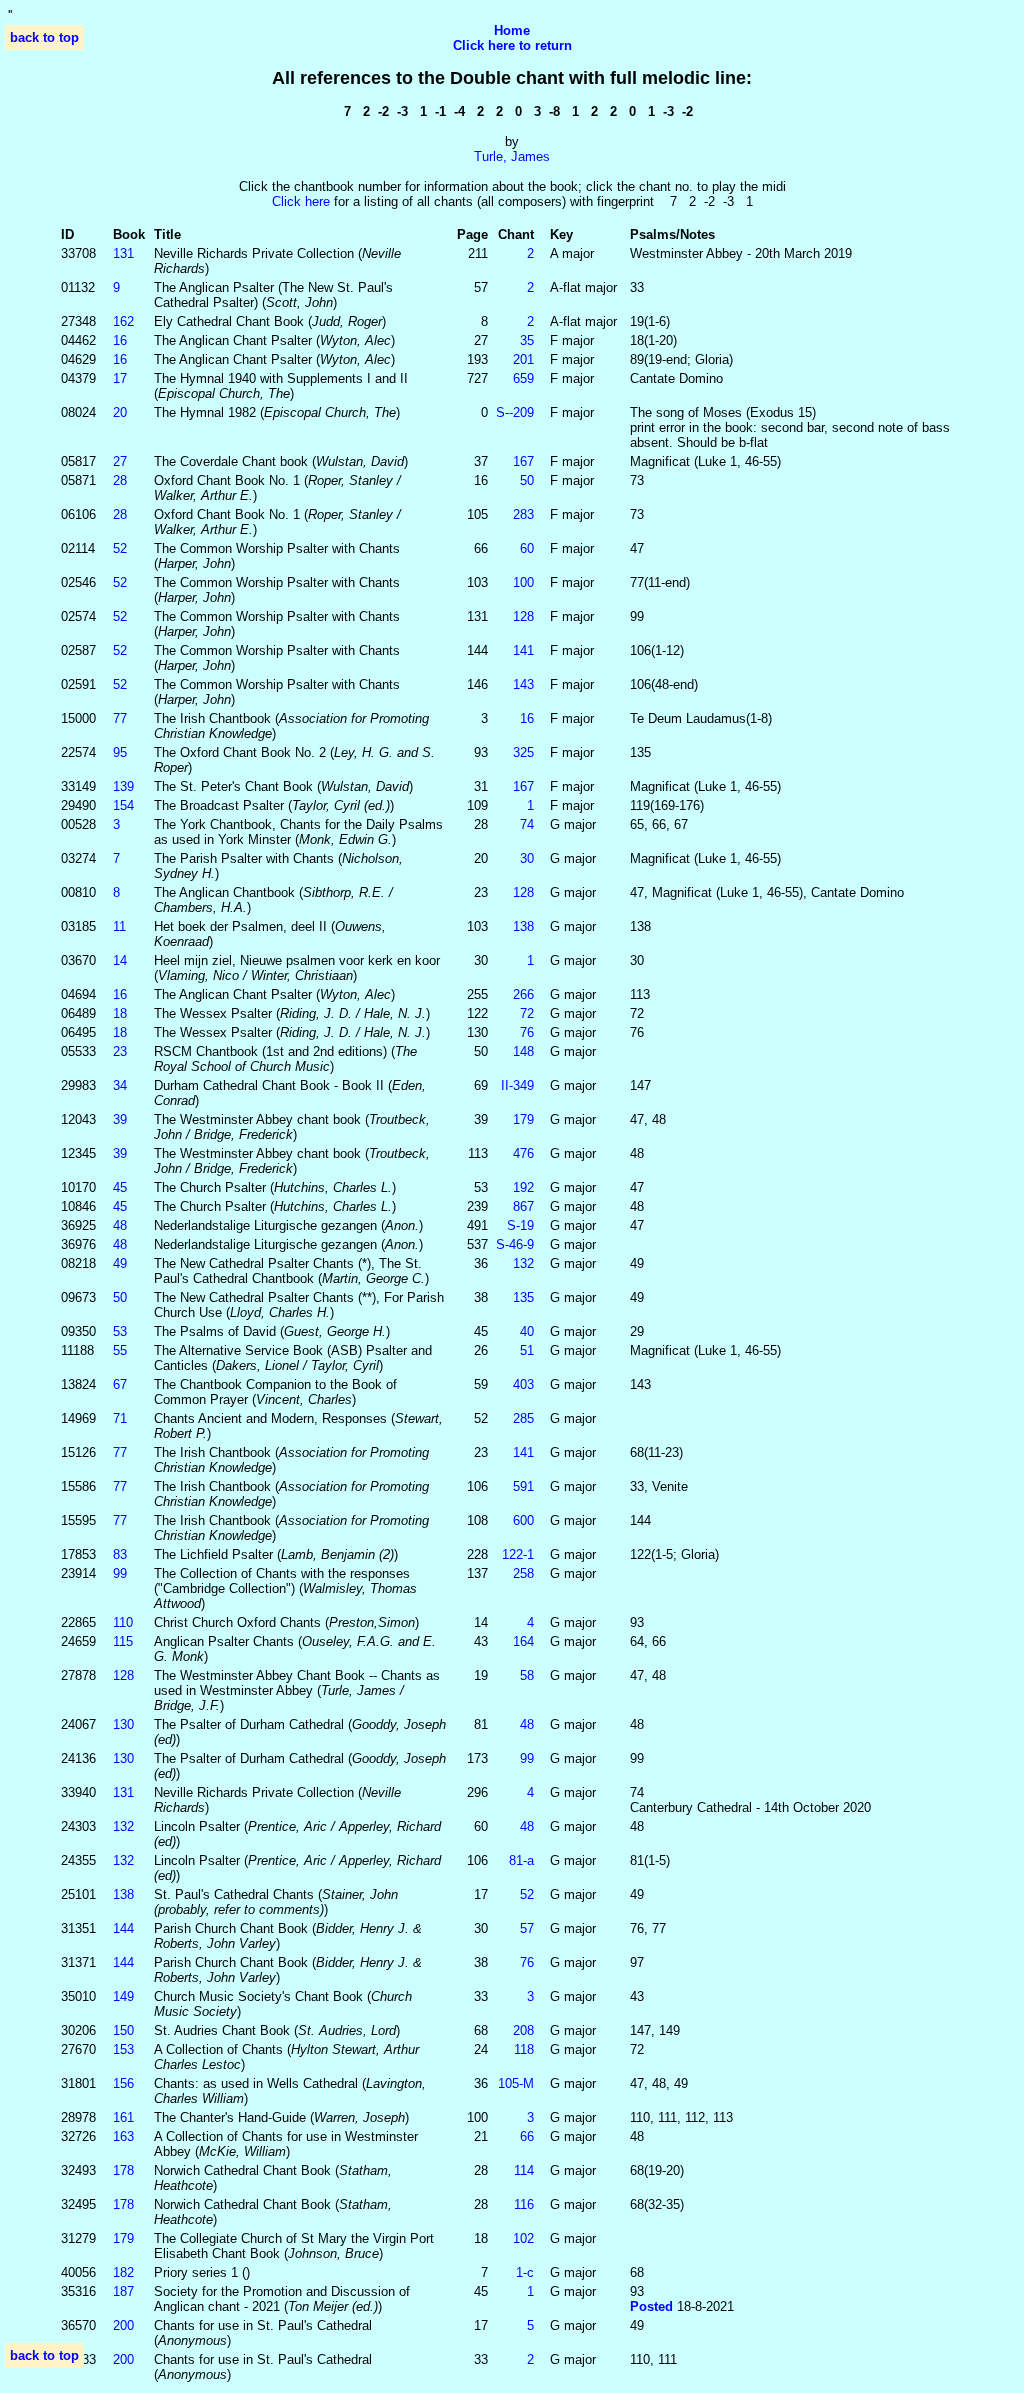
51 (527, 1350)
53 (120, 1331)
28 (120, 480)
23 (120, 1051)
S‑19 (520, 1225)
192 (523, 1187)
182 (123, 2272)
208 (523, 2030)
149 (123, 1996)
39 (120, 1119)
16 (120, 340)
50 (527, 480)
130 (123, 1724)
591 (523, 1486)
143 (523, 684)
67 (120, 1384)
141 (523, 650)
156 (123, 2083)
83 (120, 1554)
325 (523, 752)
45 (120, 1187)
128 (523, 616)
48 (120, 1225)
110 (123, 1622)
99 (120, 1573)
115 (123, 1641)
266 (523, 994)
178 (123, 2170)
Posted (653, 2306)
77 (120, 718)
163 (123, 2136)
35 (527, 340)
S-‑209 (515, 412)
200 (123, 2325)
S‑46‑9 (515, 1244)
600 (523, 1520)
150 (123, 2030)
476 (523, 1153)
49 (120, 1263)
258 (523, 1573)
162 (123, 321)
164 (523, 1641)
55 (120, 1350)
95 (120, 752)
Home (512, 30)
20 (120, 412)
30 (527, 858)
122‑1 (518, 1554)
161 (123, 2117)
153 (123, 2049)
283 (523, 514)
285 (523, 1418)
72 (527, 1013)
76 (527, 1032)
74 (527, 824)
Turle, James (512, 156)
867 (523, 1206)
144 (123, 1928)
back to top (44, 37)
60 (527, 548)
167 (523, 461)
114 (524, 2170)
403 (523, 1384)
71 (120, 1418)
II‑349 (517, 1085)
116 (524, 2204)
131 (123, 253)
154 (123, 805)
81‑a (521, 1860)
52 (120, 548)
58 (527, 1675)
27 (120, 461)
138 (523, 926)
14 (120, 960)
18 (120, 1013)
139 (123, 786)
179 (523, 1119)
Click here (301, 201)
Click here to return (512, 45)
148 (523, 1051)
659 (523, 378)
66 (527, 2136)
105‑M (516, 2083)
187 (123, 2291)
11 (119, 926)
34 (120, 1085)
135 (523, 1297)
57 (527, 1928)
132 (523, 1263)
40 (527, 1331)
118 (524, 2049)
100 (523, 582)
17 (120, 378)
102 (523, 2238)
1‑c (525, 2272)
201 (523, 359)
